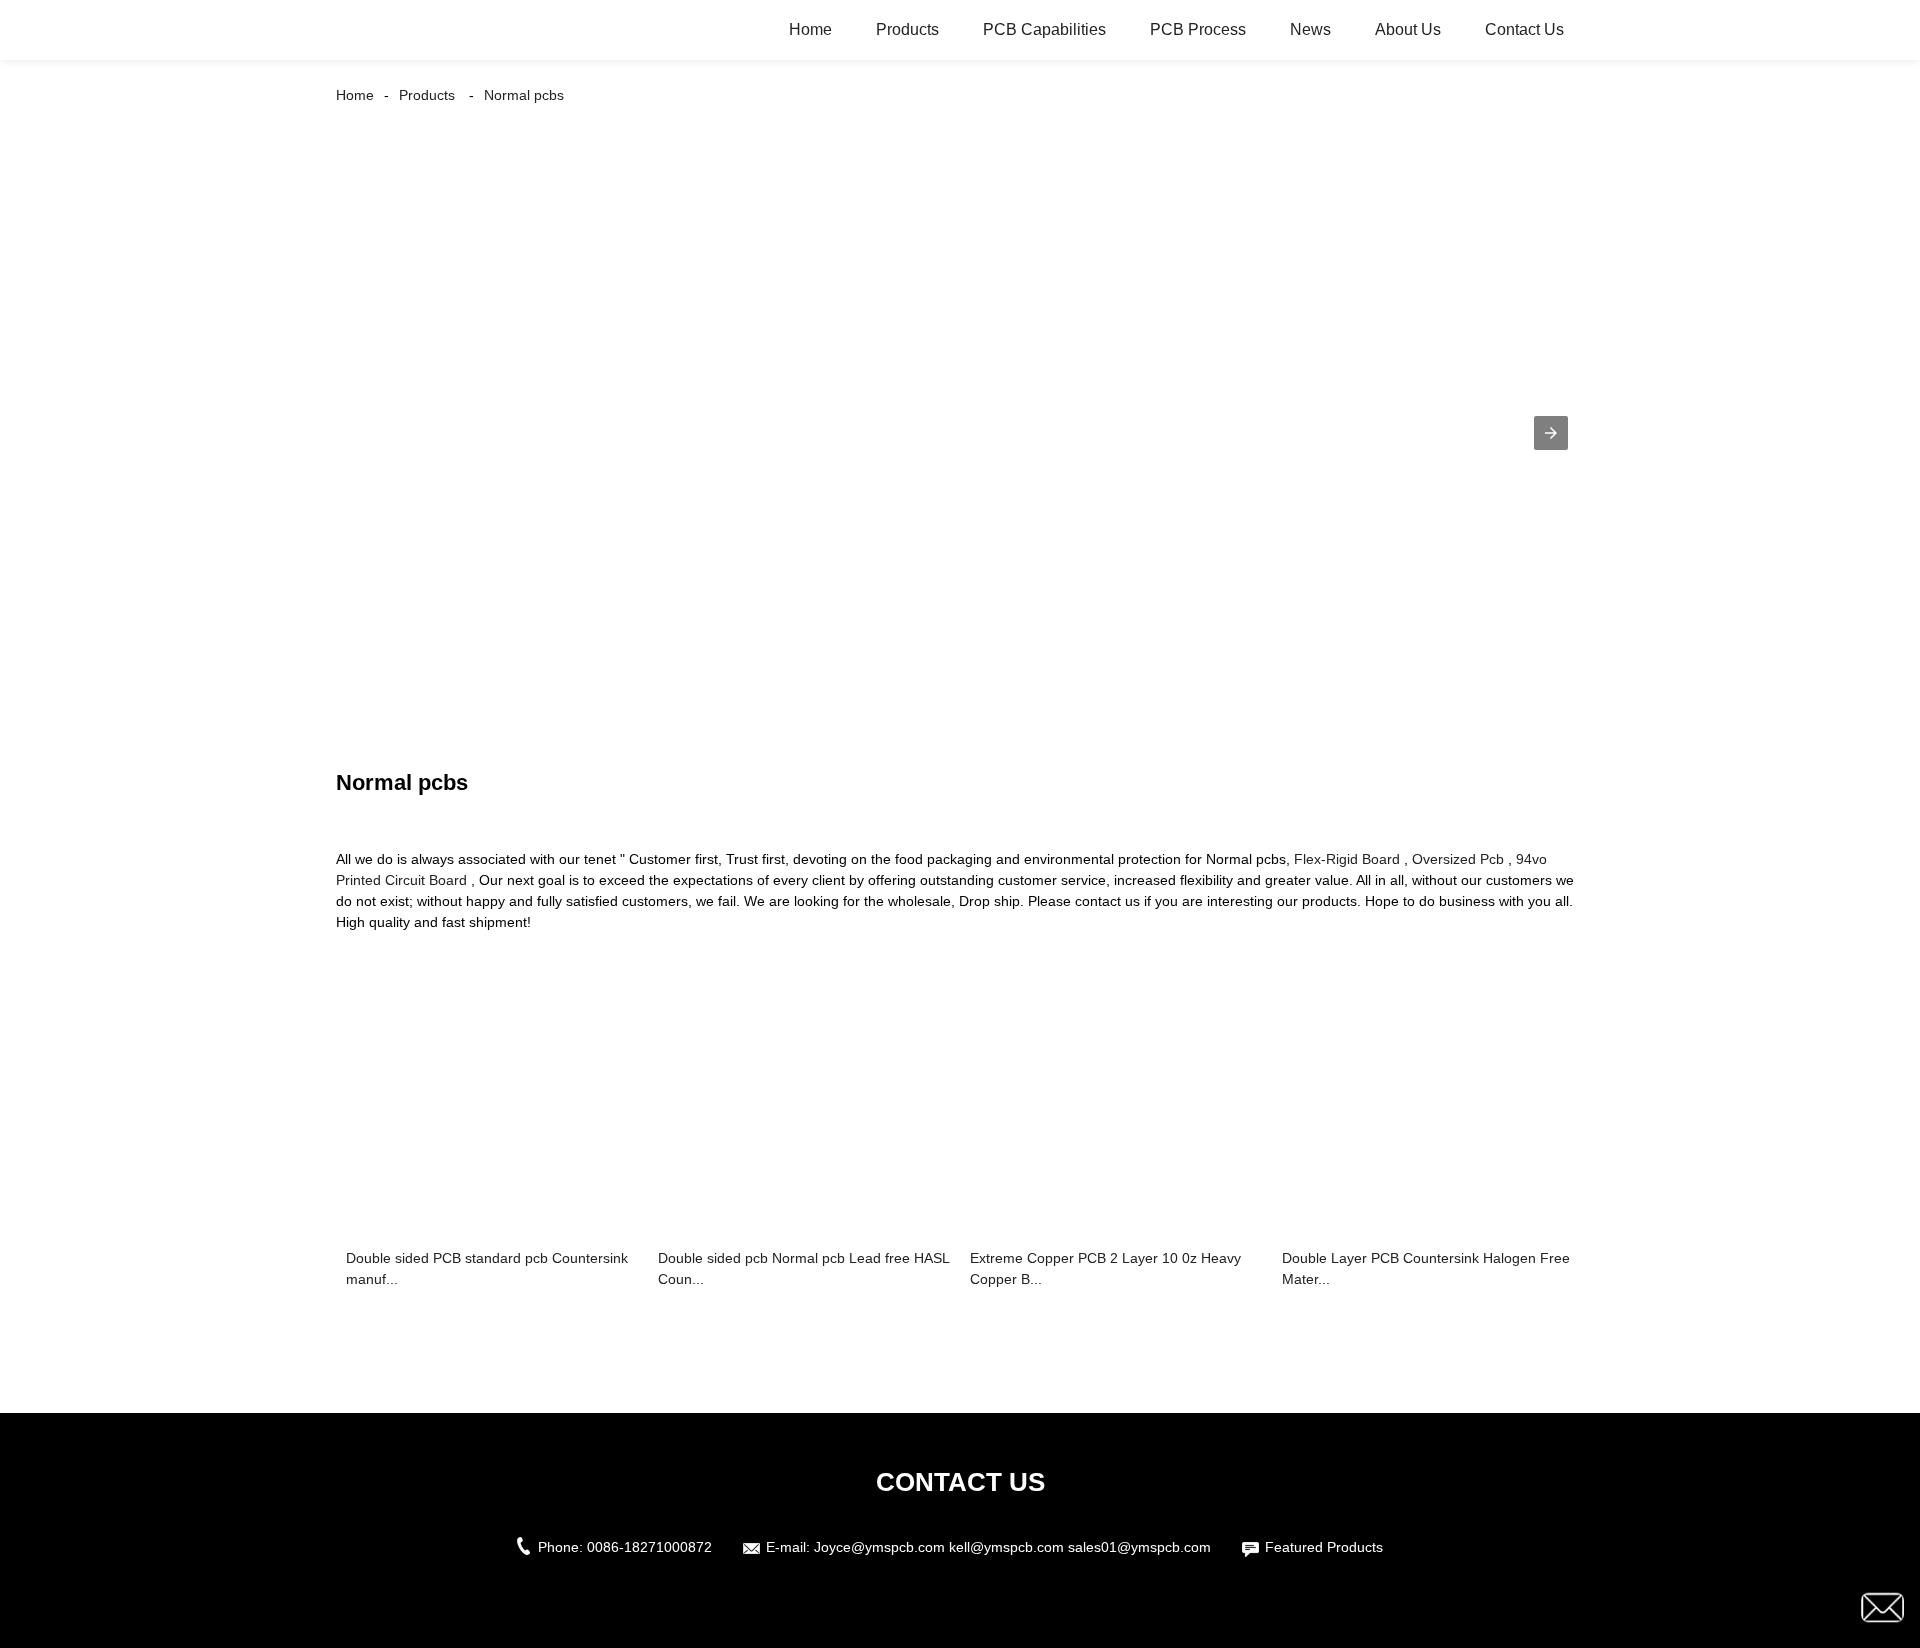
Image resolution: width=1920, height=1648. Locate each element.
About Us (1408, 29)
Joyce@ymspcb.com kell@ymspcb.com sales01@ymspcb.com (1012, 1547)
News (1310, 29)
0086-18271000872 (649, 1547)
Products (907, 29)
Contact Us (1524, 29)
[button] (1551, 433)
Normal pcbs (524, 95)
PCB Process (1198, 29)
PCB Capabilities (1044, 29)
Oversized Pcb (1458, 859)
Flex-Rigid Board (1347, 859)
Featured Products (1324, 1547)
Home (810, 29)
